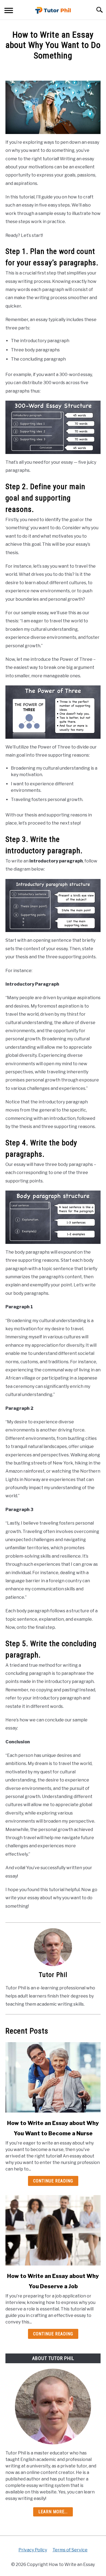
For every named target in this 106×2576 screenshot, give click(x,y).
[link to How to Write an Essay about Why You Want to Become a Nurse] (53, 2077)
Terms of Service (70, 2550)
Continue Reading (53, 2181)
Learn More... (53, 2512)
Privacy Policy (33, 2550)
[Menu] (9, 11)
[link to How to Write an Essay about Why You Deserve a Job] (53, 2230)
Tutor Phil (53, 1975)
